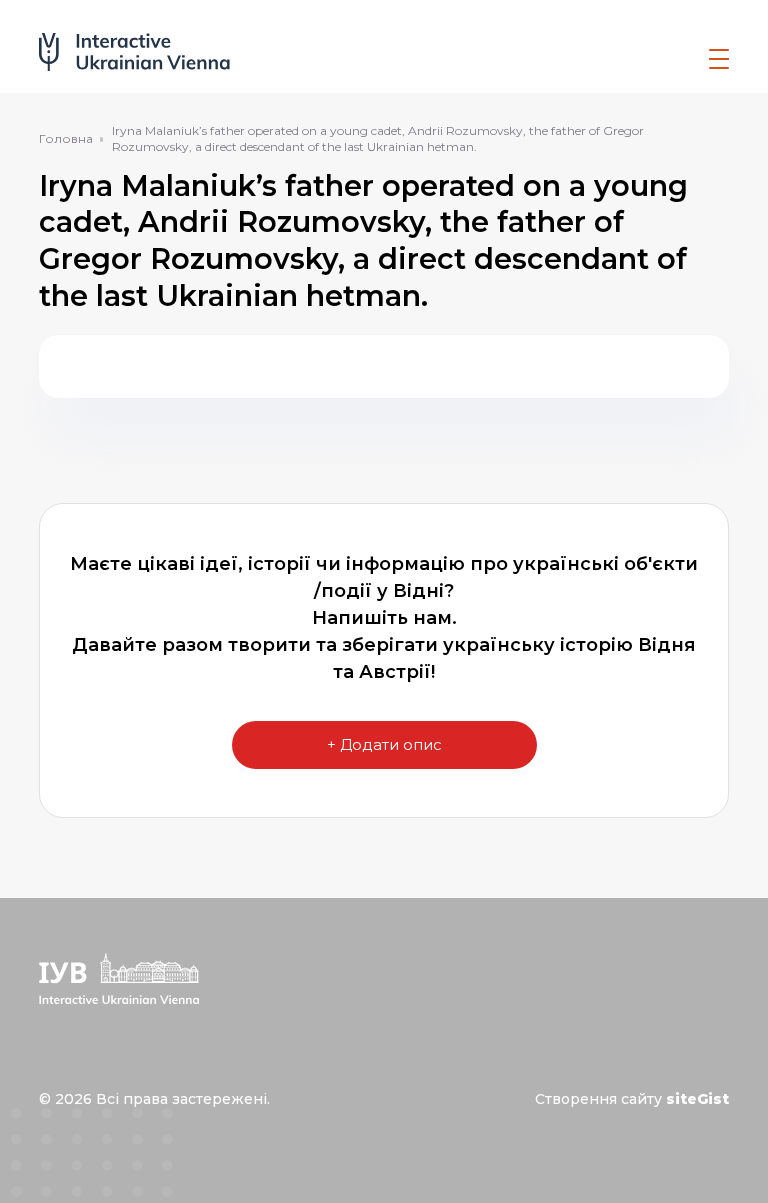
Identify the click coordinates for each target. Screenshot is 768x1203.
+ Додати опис (384, 744)
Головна (66, 138)
